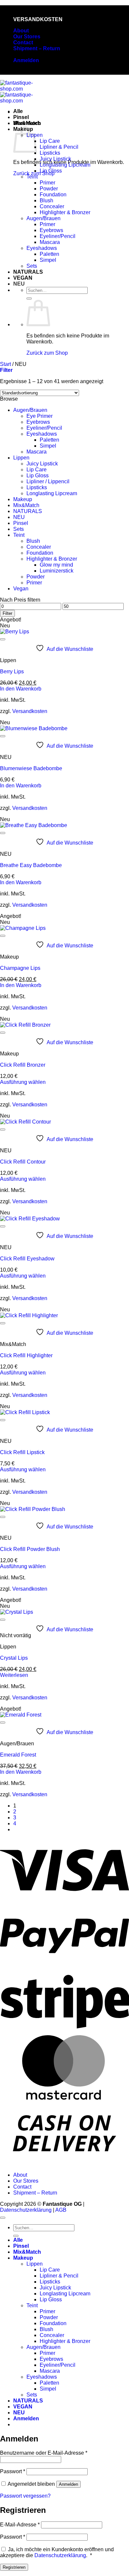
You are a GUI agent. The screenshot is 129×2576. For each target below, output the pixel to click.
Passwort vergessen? (25, 2496)
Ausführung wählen (23, 1082)
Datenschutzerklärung (26, 2210)
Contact (23, 42)
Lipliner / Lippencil (48, 481)
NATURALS (28, 272)
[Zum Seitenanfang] (3, 2218)
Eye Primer (40, 416)
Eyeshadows (42, 248)
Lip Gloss (51, 171)
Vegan (21, 589)
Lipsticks (50, 153)
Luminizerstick (57, 571)
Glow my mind (56, 565)
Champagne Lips (20, 968)
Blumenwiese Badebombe (31, 768)
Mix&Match (27, 123)
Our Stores (27, 37)
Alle (18, 111)
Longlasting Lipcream (65, 165)
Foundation (53, 195)
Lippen (21, 458)
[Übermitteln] (29, 298)
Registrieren (14, 2567)
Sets (32, 266)
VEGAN (23, 278)
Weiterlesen (14, 1675)
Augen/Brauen (43, 218)
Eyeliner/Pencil (58, 236)
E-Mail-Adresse (20, 2525)
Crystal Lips (14, 1658)
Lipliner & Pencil (59, 147)
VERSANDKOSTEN (38, 19)
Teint (32, 177)
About (21, 31)
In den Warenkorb (21, 689)
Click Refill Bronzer (23, 1065)
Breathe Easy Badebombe (31, 865)
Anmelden (68, 2484)
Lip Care (50, 141)
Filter (7, 613)
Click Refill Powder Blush (30, 1549)
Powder (49, 189)
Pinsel (21, 117)
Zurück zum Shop (47, 353)
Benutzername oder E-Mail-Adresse (44, 2453)
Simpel (48, 260)
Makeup (23, 499)
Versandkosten (30, 711)
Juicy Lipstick (55, 159)
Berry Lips (12, 672)
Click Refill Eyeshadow (27, 1259)
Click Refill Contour (23, 1162)
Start (5, 364)
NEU (19, 284)
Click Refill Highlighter (26, 1355)
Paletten (49, 254)
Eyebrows (51, 230)
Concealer (52, 206)
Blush (46, 200)
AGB (61, 2210)
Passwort (13, 2471)
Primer (47, 183)
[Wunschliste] (3, 639)
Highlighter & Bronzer (65, 212)
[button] (26, 60)
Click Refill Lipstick (22, 1452)
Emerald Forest (18, 1755)
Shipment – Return (37, 48)
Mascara (50, 242)
